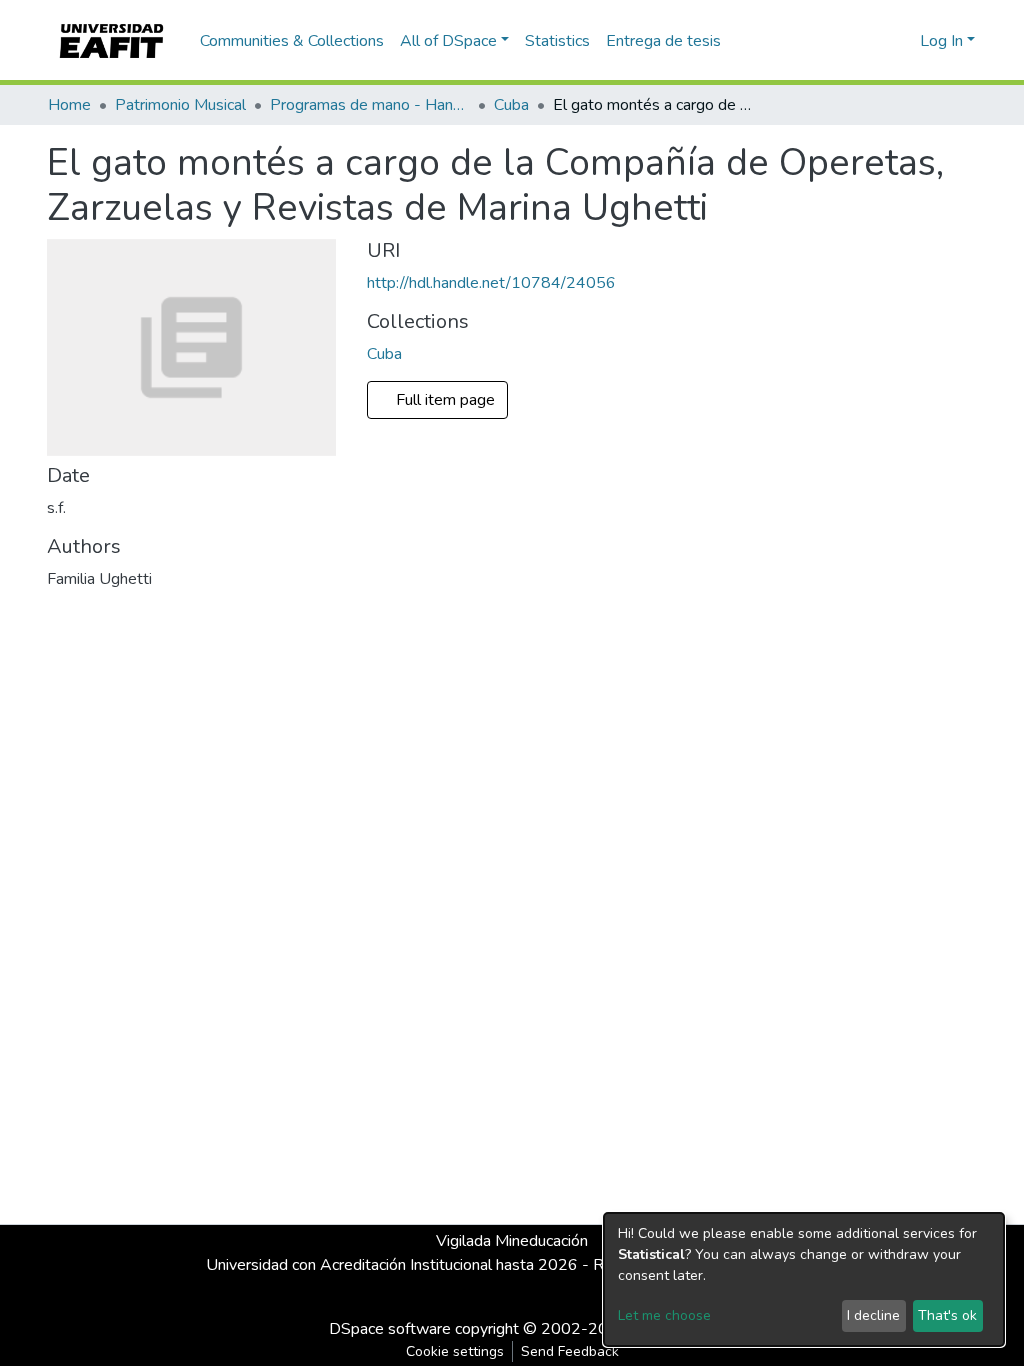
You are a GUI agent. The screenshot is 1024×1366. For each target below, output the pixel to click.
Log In (941, 41)
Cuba (511, 105)
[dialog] (804, 1279)
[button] (901, 41)
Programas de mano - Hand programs (370, 105)
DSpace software (390, 1329)
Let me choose (664, 1315)
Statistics (557, 41)
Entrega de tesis (663, 41)
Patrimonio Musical (180, 105)
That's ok (947, 1315)
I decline (873, 1315)
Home (69, 105)
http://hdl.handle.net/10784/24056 (491, 283)
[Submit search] (872, 41)
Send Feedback (570, 1351)
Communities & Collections (292, 41)
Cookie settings (455, 1351)
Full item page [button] (447, 400)
